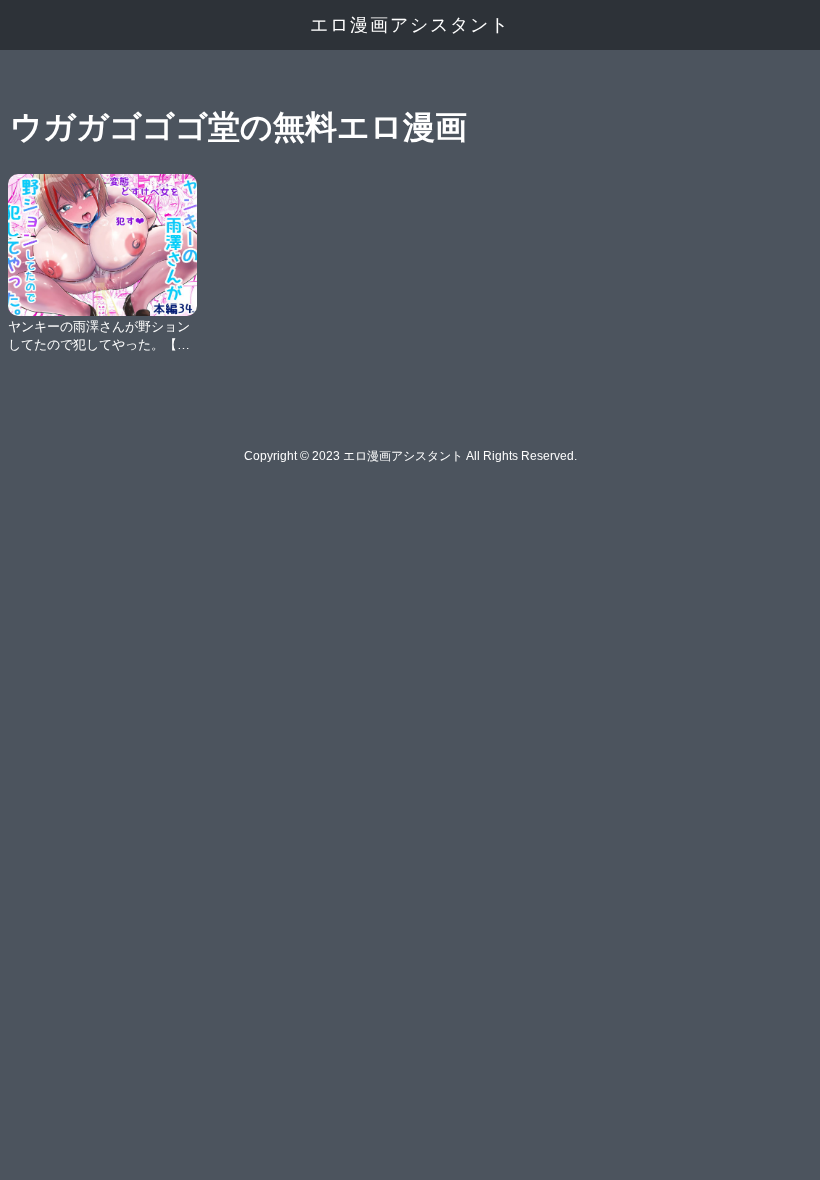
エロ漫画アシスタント (410, 25)
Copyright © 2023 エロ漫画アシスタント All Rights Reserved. (410, 456)
